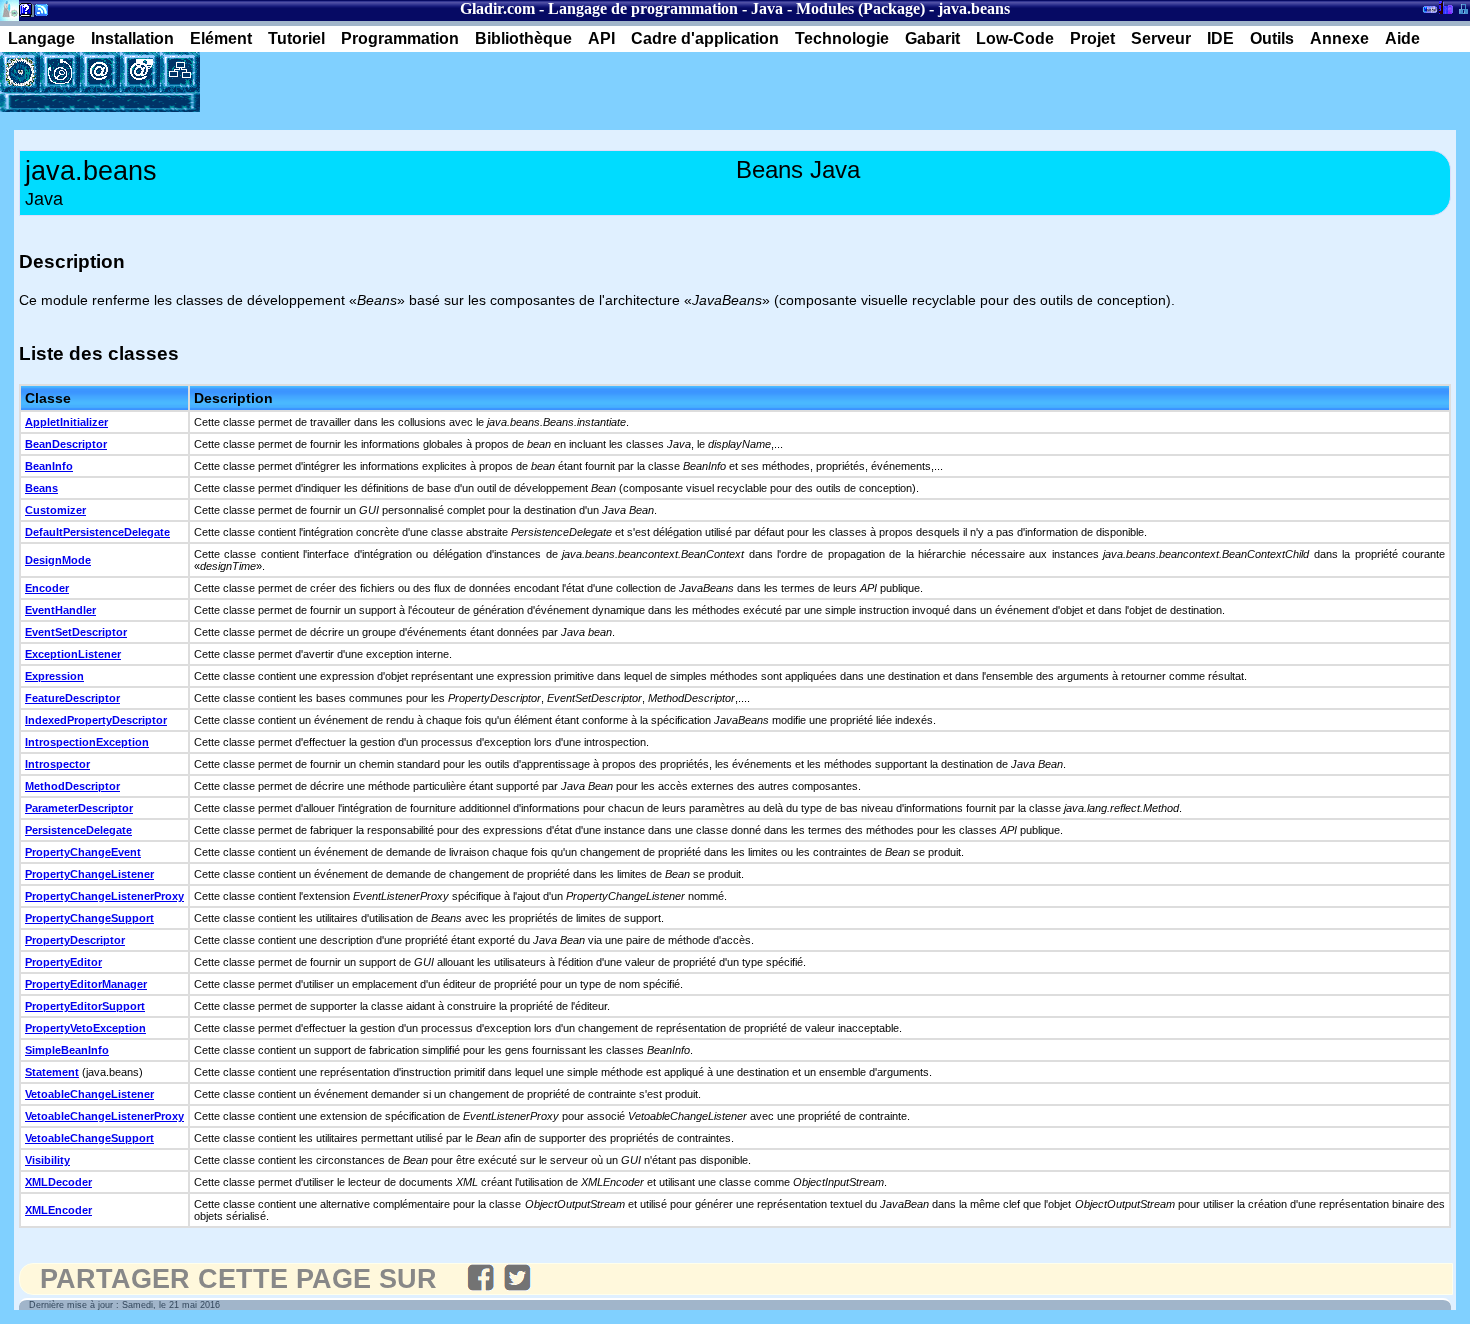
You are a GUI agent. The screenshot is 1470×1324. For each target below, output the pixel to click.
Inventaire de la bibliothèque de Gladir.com (1445, 7)
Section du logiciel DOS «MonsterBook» (1430, 13)
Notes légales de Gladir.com (22, 13)
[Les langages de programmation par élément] (20, 72)
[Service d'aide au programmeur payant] (140, 72)
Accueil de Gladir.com (9, 8)
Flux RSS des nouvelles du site (37, 13)
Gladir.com (497, 8)
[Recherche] (60, 72)
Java (767, 8)
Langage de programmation (643, 8)
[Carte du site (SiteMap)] (180, 72)
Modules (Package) (860, 8)
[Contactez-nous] (100, 72)
